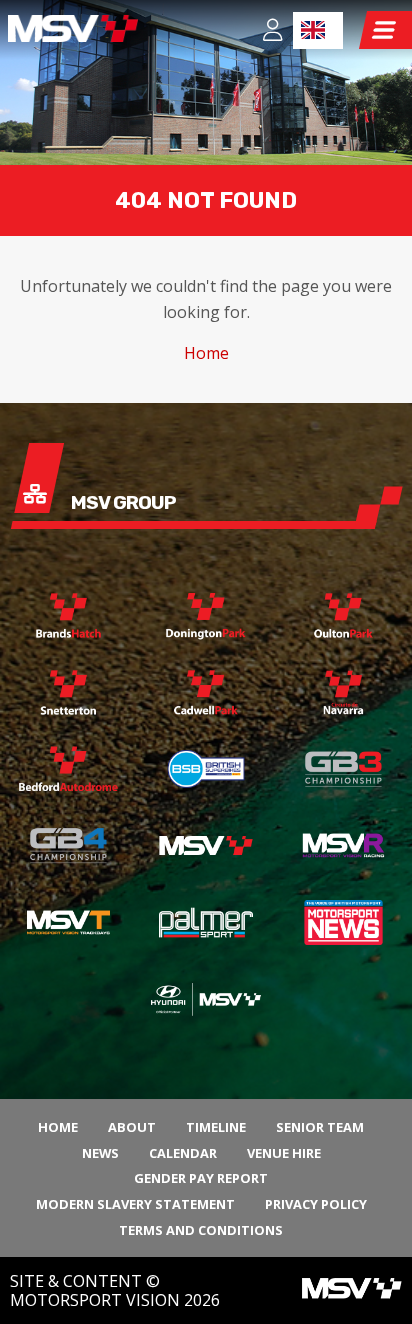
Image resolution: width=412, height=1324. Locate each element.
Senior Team (320, 1127)
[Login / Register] (273, 32)
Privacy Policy (316, 1204)
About (132, 1127)
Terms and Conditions (201, 1230)
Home (206, 353)
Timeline (216, 1127)
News (100, 1153)
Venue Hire (284, 1153)
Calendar (183, 1153)
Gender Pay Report (201, 1178)
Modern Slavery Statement (135, 1204)
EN (318, 30)
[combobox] (318, 30)
